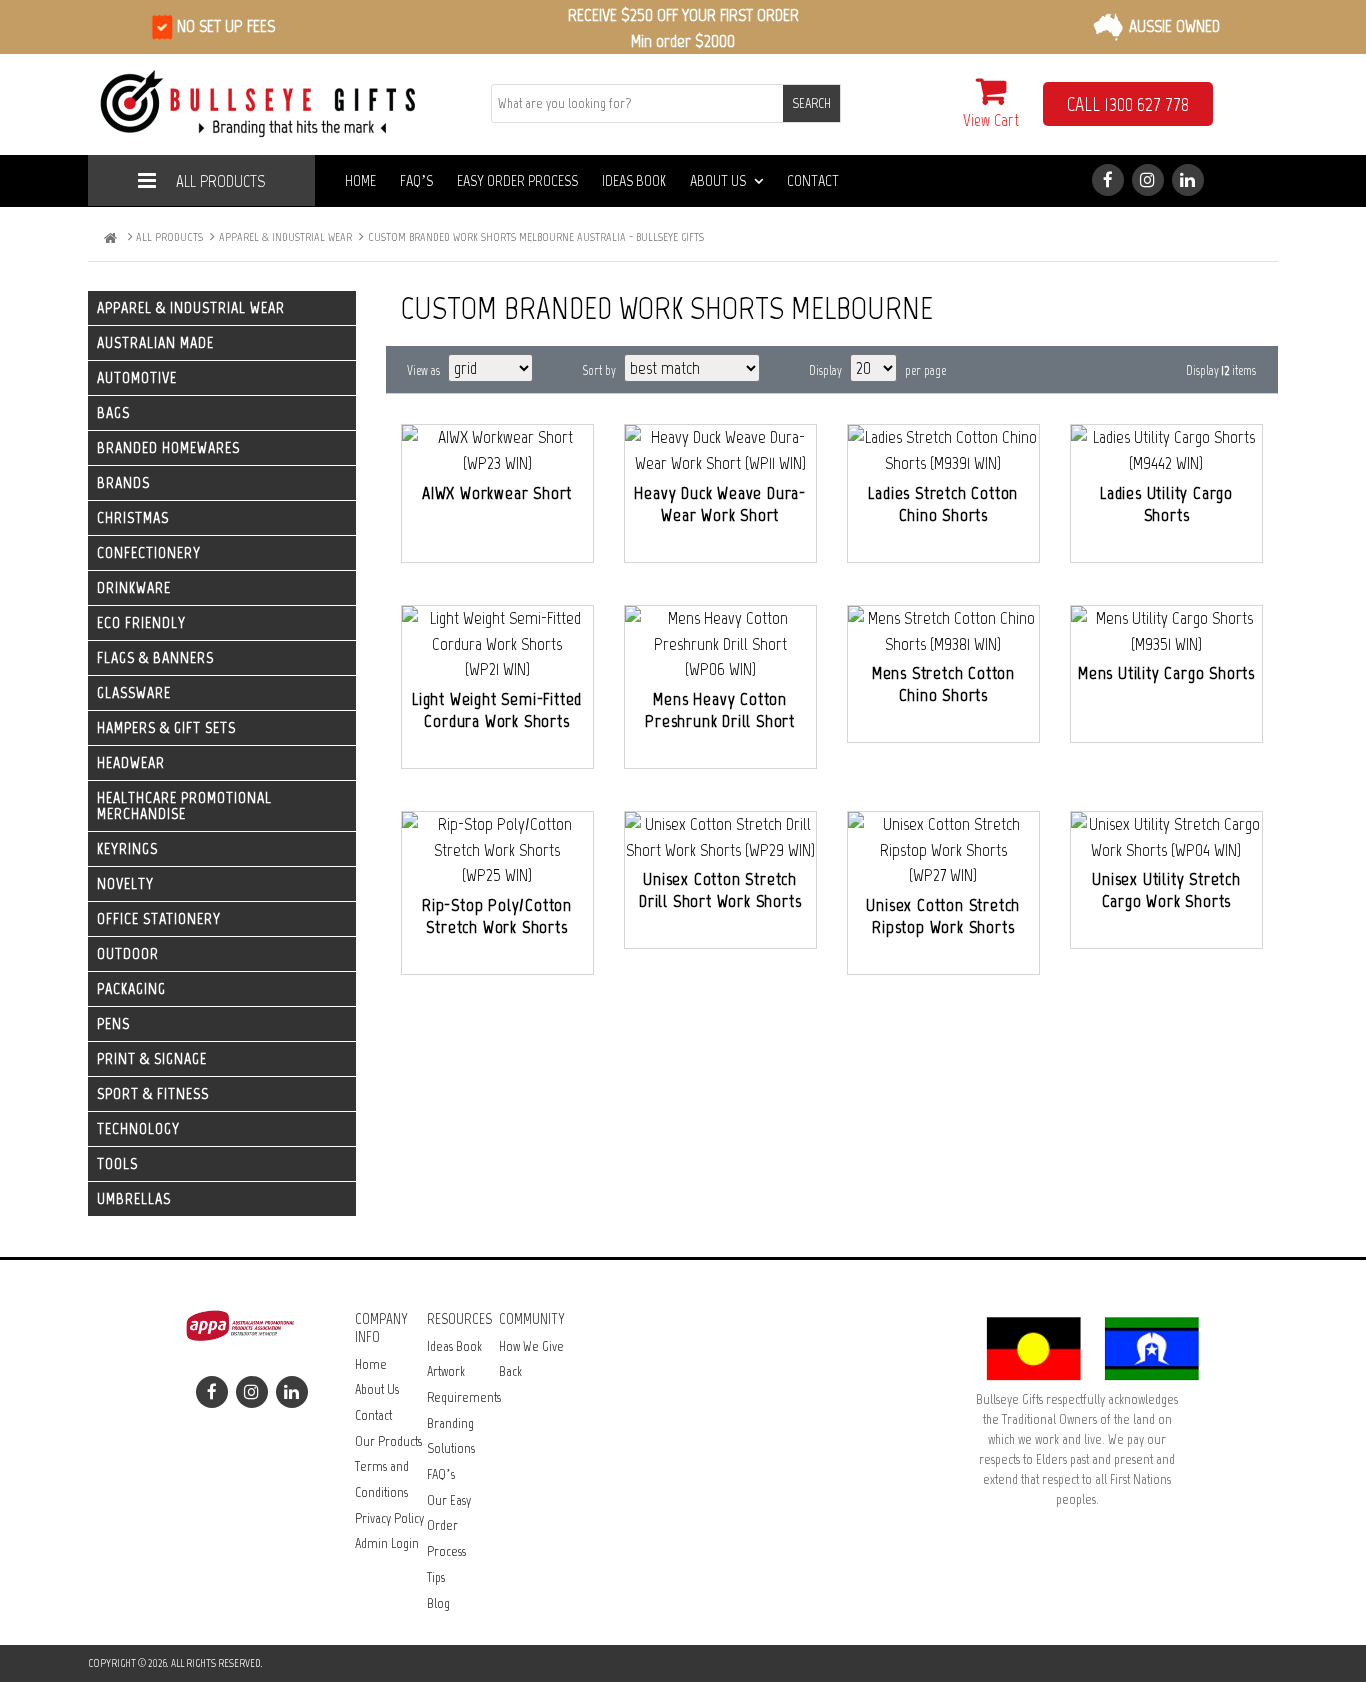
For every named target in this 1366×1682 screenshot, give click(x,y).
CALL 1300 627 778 (1128, 104)
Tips (436, 1577)
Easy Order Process (517, 180)
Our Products (388, 1441)
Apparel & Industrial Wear (285, 237)
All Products (220, 181)
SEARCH (811, 103)
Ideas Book (634, 180)
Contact (813, 180)
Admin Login (387, 1543)
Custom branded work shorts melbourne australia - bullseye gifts (536, 237)
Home (360, 180)
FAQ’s (416, 180)
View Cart (991, 120)
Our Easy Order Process (449, 1526)
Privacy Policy (389, 1518)
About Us (718, 180)
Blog (438, 1603)
